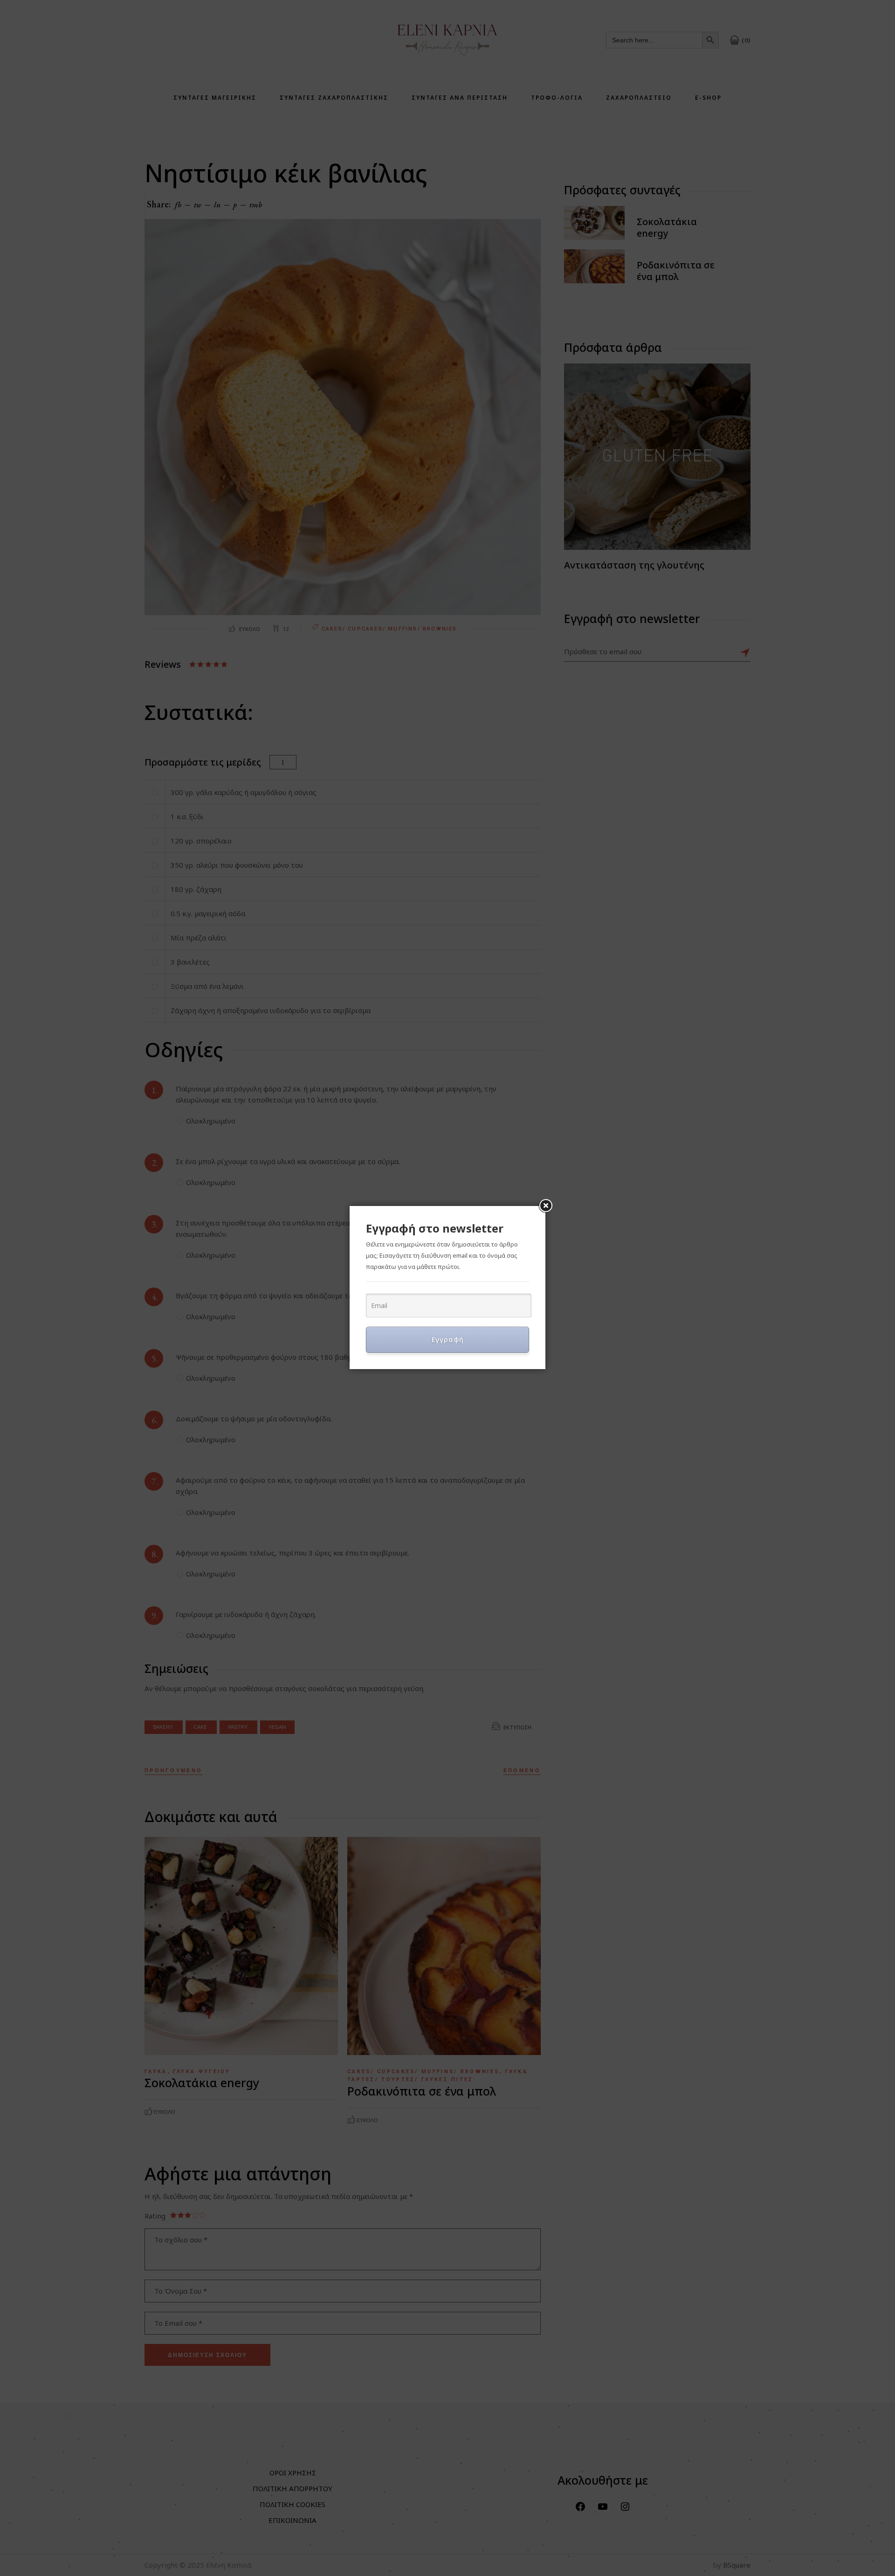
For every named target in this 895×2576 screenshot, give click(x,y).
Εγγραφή (448, 1339)
